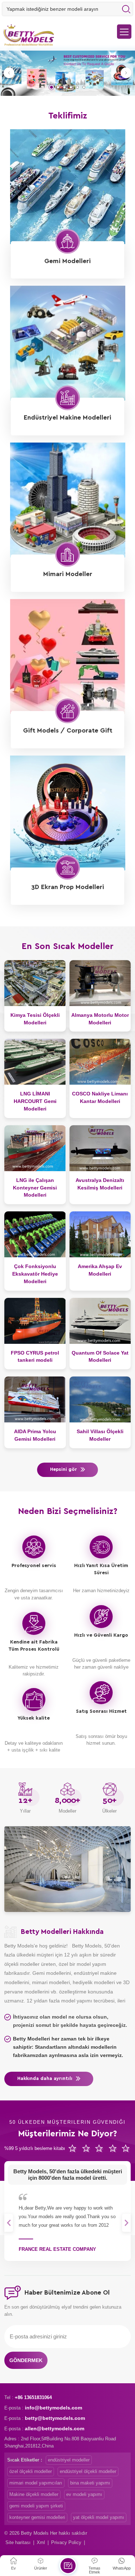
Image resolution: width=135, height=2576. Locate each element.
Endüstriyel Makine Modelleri (67, 418)
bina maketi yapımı (90, 2483)
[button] (51, 87)
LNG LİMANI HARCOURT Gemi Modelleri (35, 1101)
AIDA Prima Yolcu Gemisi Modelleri (35, 1435)
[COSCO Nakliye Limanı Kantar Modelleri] (100, 1062)
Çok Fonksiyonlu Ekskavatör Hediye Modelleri (35, 1274)
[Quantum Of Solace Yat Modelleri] (100, 1321)
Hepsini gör (64, 1470)
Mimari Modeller (68, 574)
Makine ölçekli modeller (34, 2494)
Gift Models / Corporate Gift (68, 731)
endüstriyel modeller (69, 2460)
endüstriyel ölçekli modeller (88, 2471)
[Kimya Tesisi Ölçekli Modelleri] (35, 983)
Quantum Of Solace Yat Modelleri (100, 1357)
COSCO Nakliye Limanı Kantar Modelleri (100, 1097)
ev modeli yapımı (84, 2494)
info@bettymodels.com (53, 2408)
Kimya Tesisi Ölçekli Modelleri (35, 1019)
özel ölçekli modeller (31, 2471)
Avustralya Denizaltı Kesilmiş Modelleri (100, 1184)
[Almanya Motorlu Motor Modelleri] (100, 983)
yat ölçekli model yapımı (99, 2517)
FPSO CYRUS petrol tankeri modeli (35, 1357)
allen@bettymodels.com (55, 2428)
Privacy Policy (66, 2542)
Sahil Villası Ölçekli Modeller (100, 1435)
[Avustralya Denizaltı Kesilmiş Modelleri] (100, 1148)
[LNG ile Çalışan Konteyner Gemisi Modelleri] (35, 1148)
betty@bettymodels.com (55, 2418)
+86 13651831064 (33, 2397)
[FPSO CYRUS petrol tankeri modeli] (35, 1321)
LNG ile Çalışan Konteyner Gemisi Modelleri (35, 1188)
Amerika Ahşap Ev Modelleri (100, 1270)
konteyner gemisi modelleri (37, 2517)
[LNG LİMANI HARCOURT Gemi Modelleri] (35, 1062)
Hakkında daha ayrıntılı (45, 2079)
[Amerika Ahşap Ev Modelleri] (100, 1234)
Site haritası (18, 2542)
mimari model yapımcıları (36, 2483)
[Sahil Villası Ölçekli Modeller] (100, 1399)
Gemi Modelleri (67, 261)
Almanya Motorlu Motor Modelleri (100, 1019)
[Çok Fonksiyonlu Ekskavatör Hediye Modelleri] (35, 1234)
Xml (41, 2542)
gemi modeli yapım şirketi (36, 2506)
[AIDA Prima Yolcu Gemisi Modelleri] (35, 1399)
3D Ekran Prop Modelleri (68, 887)
